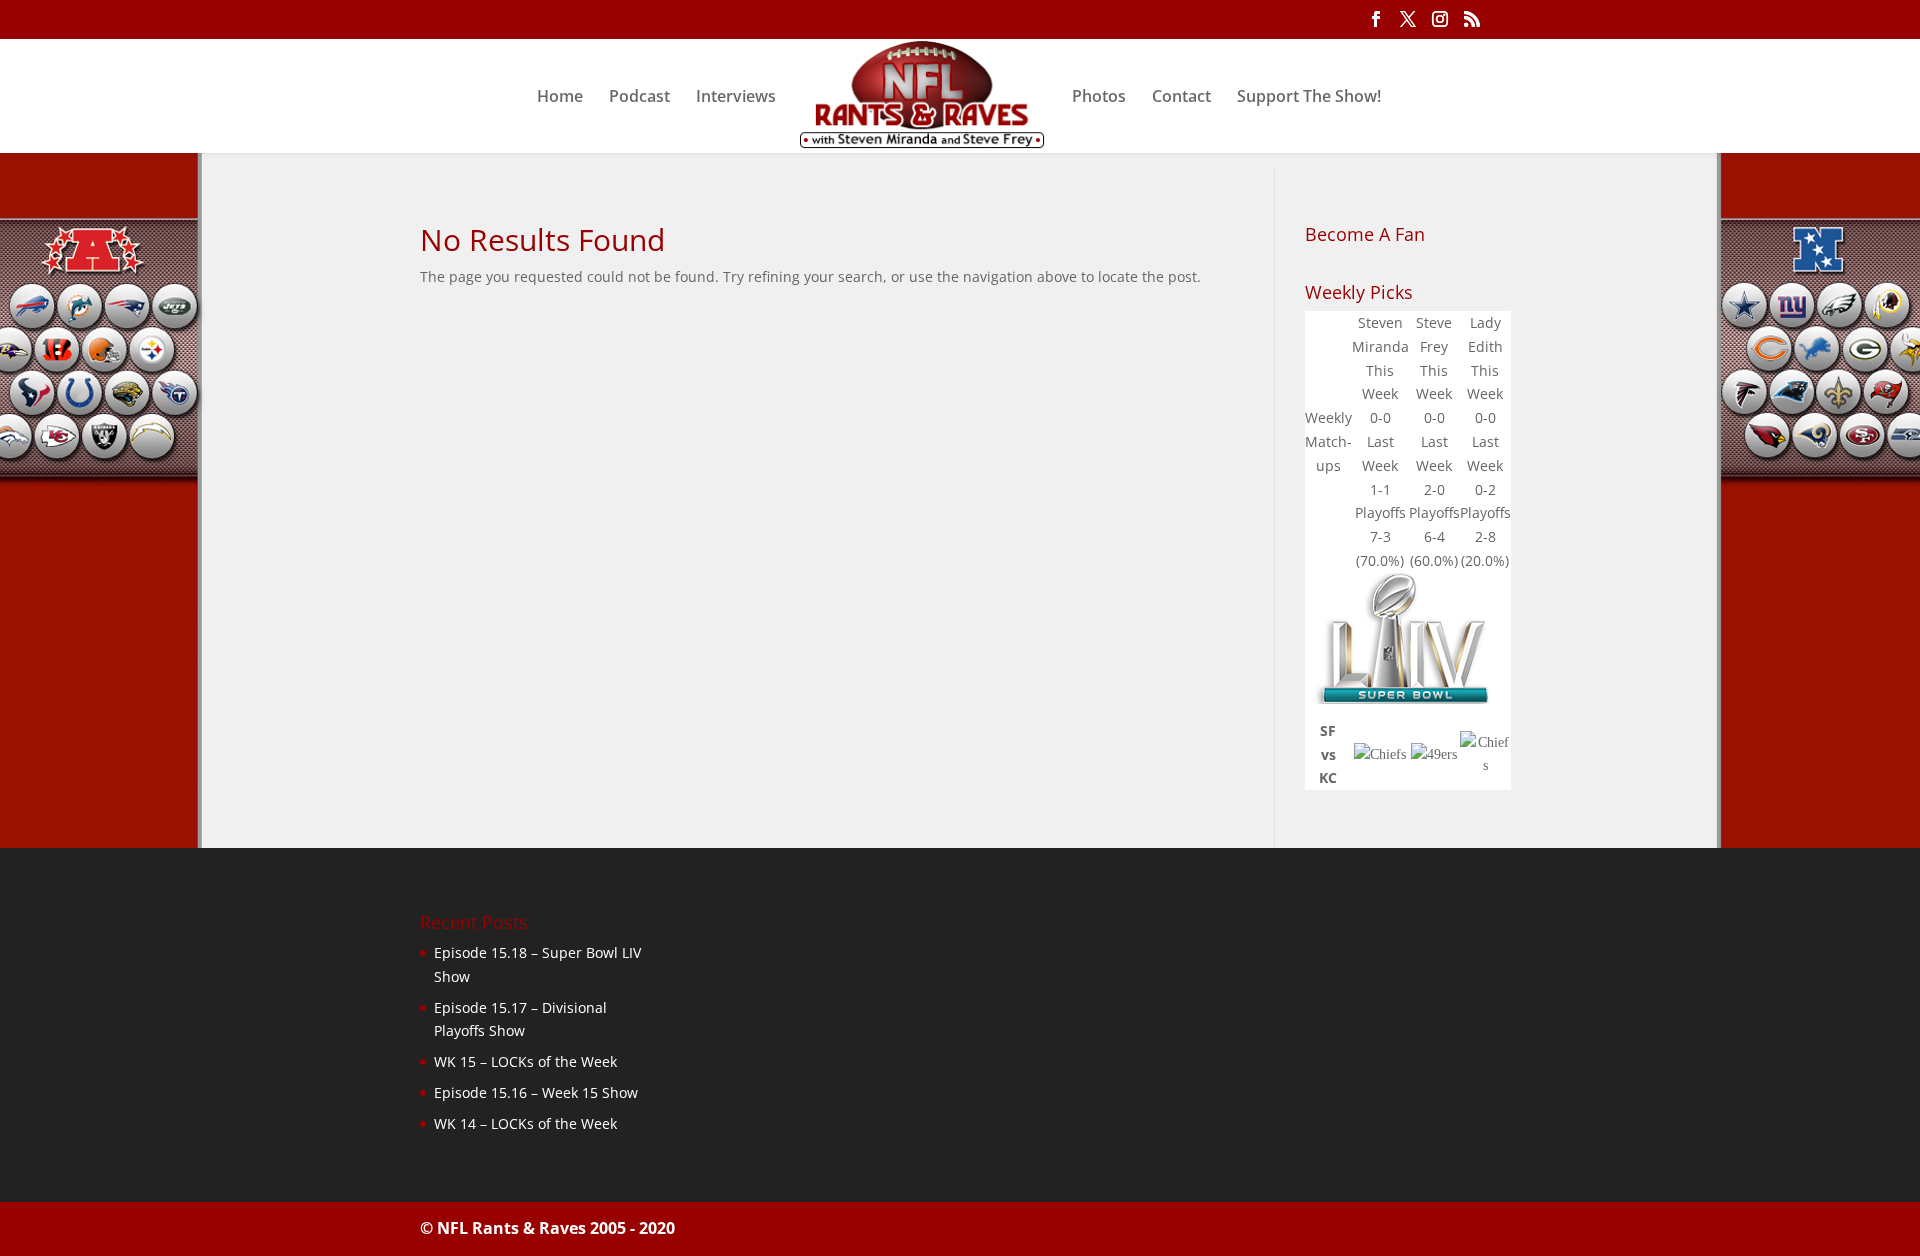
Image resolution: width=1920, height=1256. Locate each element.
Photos (1099, 98)
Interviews (736, 98)
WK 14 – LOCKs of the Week (525, 1123)
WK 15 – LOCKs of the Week (525, 1061)
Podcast (639, 98)
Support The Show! (1309, 98)
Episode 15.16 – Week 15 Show (536, 1092)
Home (560, 98)
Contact (1181, 98)
